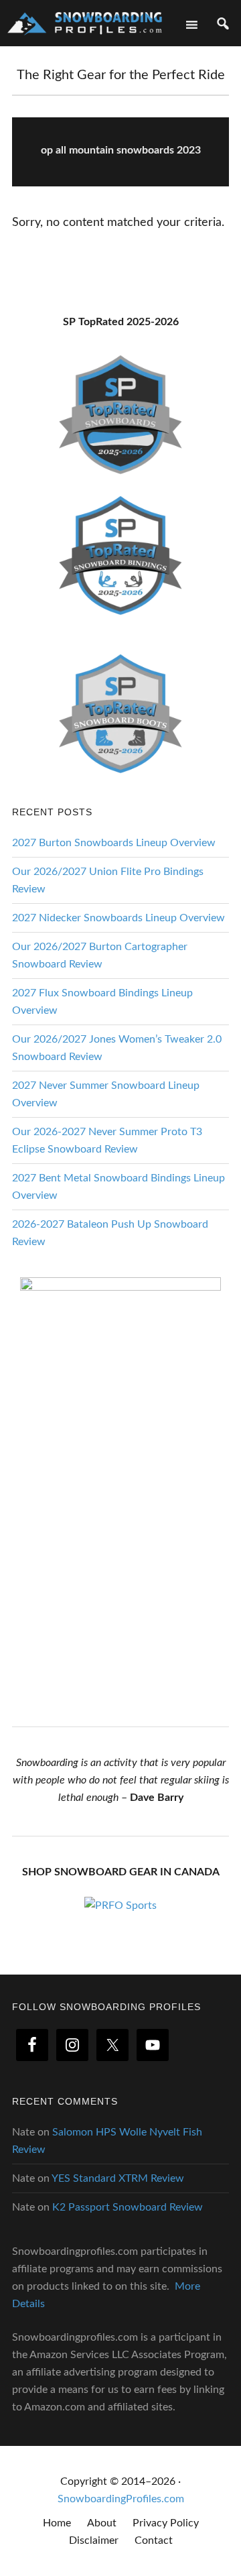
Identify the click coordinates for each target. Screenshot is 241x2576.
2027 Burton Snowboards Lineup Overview (114, 843)
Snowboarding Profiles (85, 22)
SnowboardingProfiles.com (121, 2499)
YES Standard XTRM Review (118, 2178)
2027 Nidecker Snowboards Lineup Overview (118, 918)
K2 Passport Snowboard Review (128, 2207)
